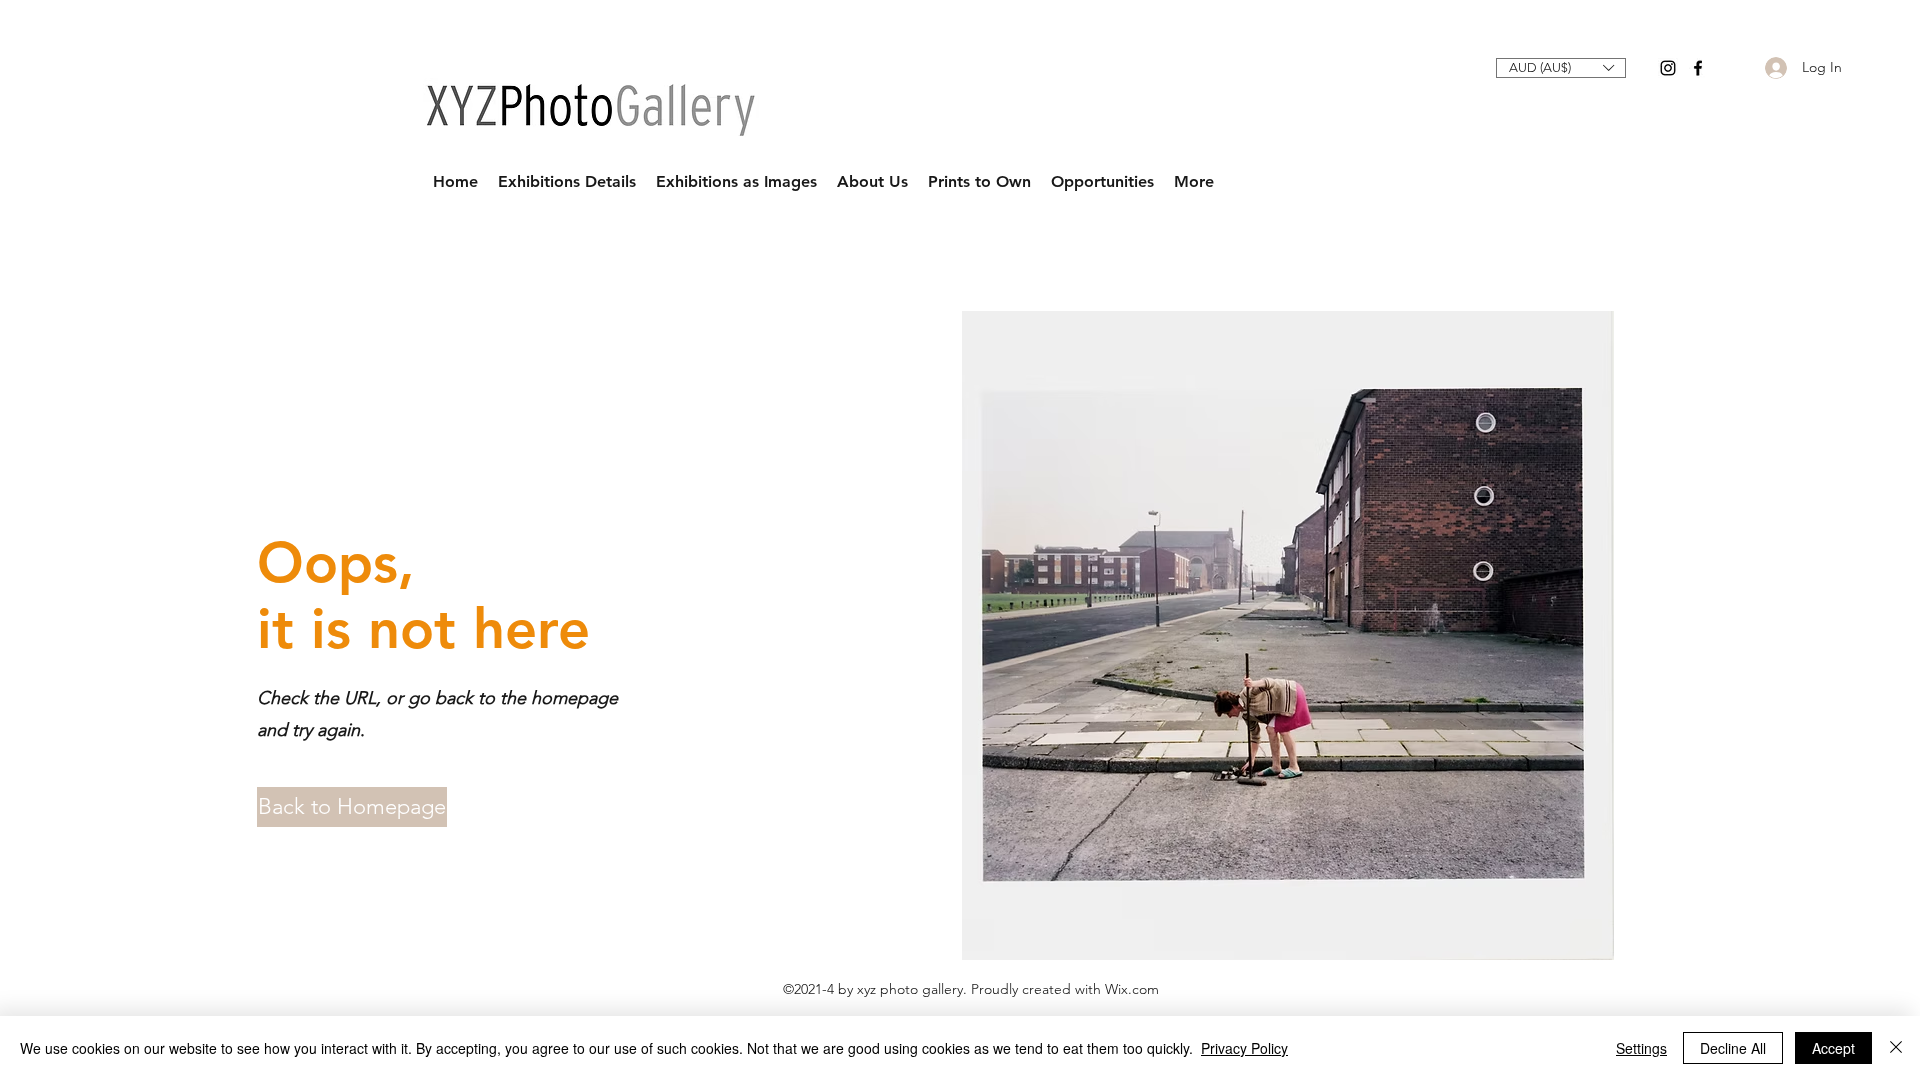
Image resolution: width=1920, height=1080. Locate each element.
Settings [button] (1641, 1048)
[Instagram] (1668, 68)
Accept (1833, 1048)
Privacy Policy (1244, 1048)
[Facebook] (1698, 68)
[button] (1561, 68)
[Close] (1896, 1048)
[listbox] (1561, 68)
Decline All (1733, 1048)
